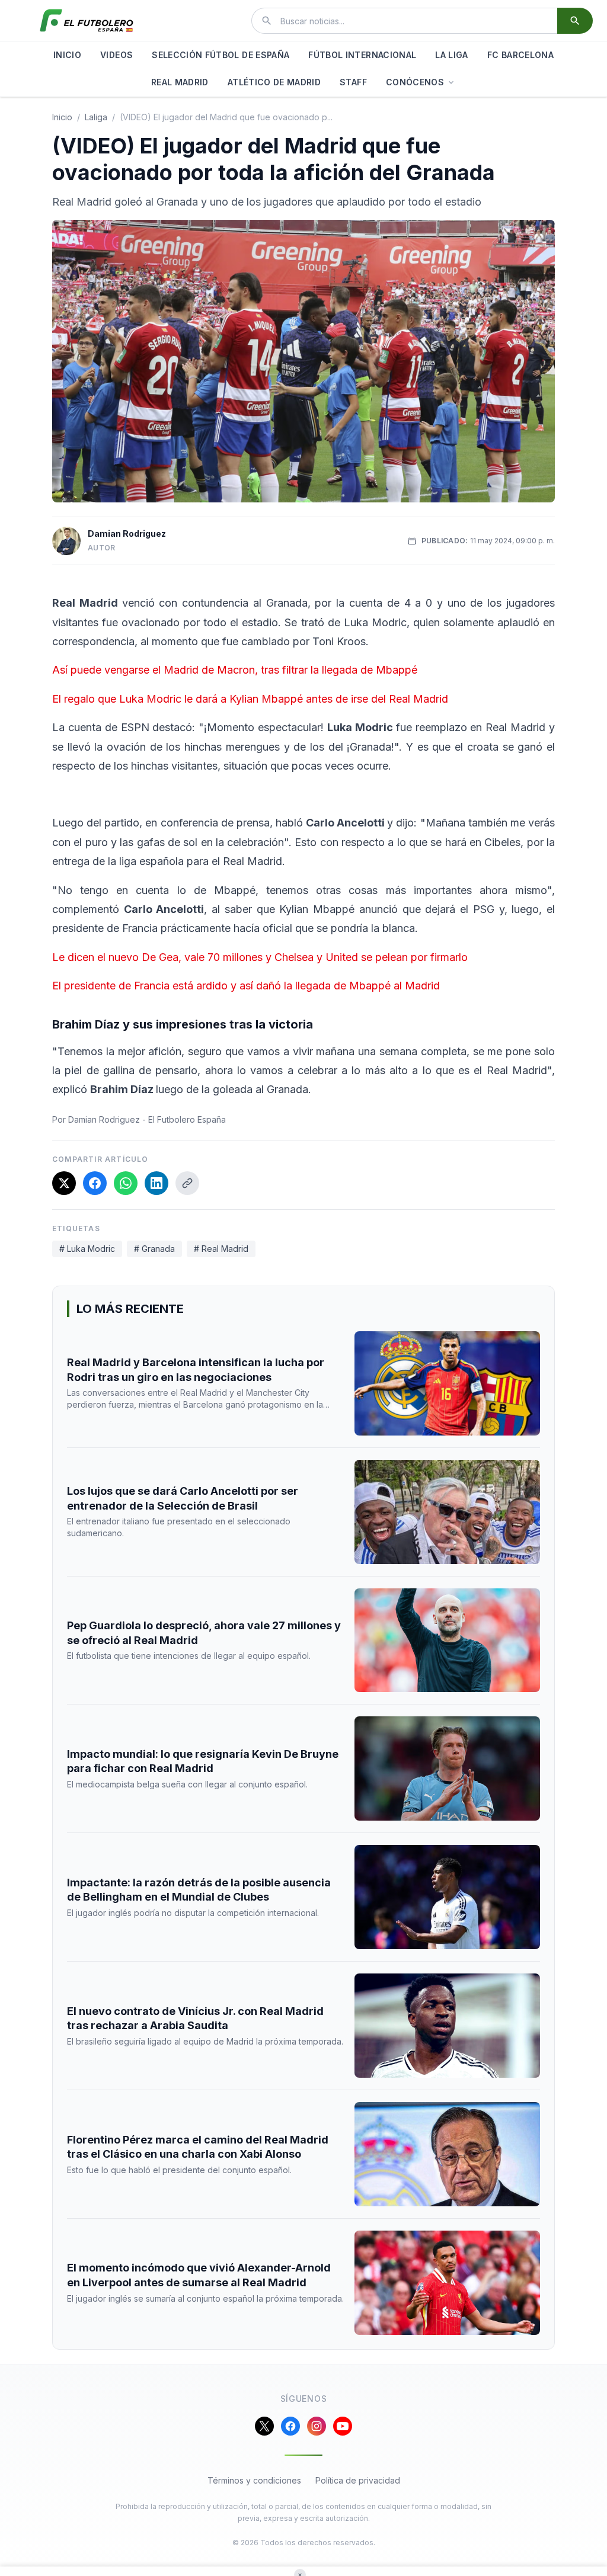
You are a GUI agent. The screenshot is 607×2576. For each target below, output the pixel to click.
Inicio (62, 117)
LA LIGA (451, 55)
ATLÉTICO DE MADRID (274, 82)
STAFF (353, 82)
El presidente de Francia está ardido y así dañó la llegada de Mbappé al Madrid (246, 986)
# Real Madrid (221, 1249)
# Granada (154, 1249)
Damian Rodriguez (127, 534)
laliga (96, 117)
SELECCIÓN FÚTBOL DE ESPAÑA (221, 55)
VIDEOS (116, 55)
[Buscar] (575, 21)
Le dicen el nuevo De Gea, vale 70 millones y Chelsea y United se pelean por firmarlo (260, 957)
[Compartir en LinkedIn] (156, 1183)
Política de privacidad (358, 2480)
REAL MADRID (180, 82)
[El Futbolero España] (87, 21)
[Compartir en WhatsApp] (126, 1183)
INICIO (67, 55)
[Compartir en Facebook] (95, 1183)
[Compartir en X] (64, 1183)
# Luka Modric (87, 1249)
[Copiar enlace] (187, 1183)
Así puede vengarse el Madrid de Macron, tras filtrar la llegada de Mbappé (235, 670)
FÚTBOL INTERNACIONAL (362, 55)
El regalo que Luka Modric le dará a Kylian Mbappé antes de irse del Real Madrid (250, 699)
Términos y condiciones (254, 2480)
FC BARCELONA (520, 55)
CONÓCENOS (415, 82)
